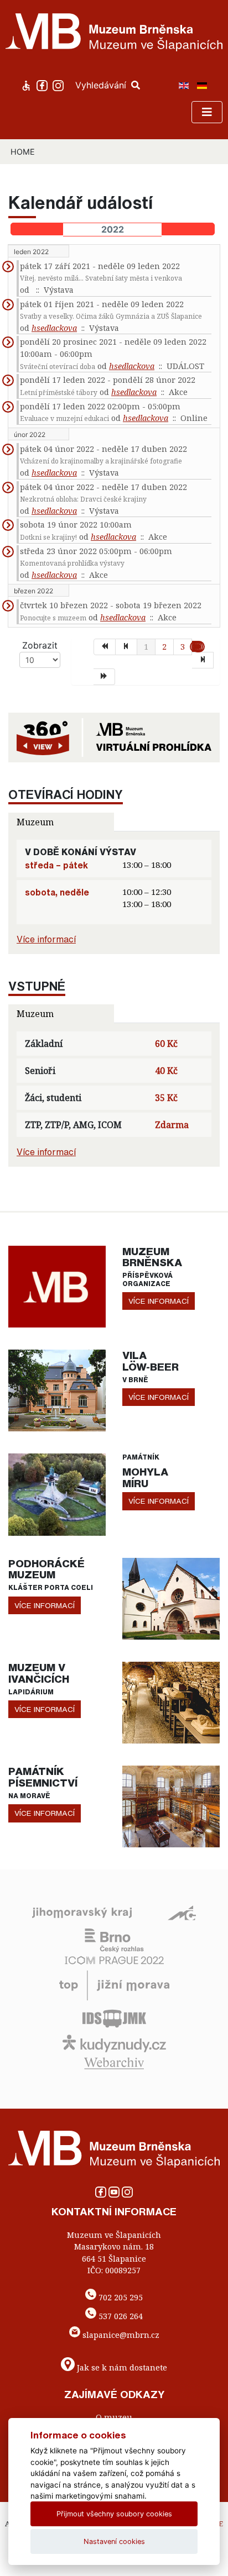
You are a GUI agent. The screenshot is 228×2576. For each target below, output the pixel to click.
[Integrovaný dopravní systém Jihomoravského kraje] (114, 2017)
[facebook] (43, 85)
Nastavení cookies (114, 2541)
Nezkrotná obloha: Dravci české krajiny (83, 499)
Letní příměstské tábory (59, 393)
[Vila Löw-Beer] (57, 1390)
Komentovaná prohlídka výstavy (72, 563)
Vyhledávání (102, 85)
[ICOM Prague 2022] (114, 1959)
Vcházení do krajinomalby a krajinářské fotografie (101, 461)
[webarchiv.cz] (114, 2062)
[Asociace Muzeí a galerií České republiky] (182, 1912)
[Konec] (104, 677)
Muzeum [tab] (35, 822)
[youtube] (115, 2195)
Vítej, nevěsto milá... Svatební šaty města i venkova (101, 278)
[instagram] (59, 85)
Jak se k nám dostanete (122, 2367)
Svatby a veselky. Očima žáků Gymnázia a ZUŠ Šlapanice (111, 316)
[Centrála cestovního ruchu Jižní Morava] (114, 1984)
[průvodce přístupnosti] (27, 85)
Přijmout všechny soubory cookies (114, 2514)
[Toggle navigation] (207, 112)
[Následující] (203, 660)
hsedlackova (54, 328)
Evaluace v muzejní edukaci (64, 418)
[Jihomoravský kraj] (82, 1912)
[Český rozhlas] (114, 1940)
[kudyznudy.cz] (114, 2042)
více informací (159, 1301)
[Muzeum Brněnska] (57, 1286)
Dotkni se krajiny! (48, 537)
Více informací (46, 939)
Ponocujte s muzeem (53, 618)
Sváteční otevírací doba (58, 367)
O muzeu (114, 2417)
